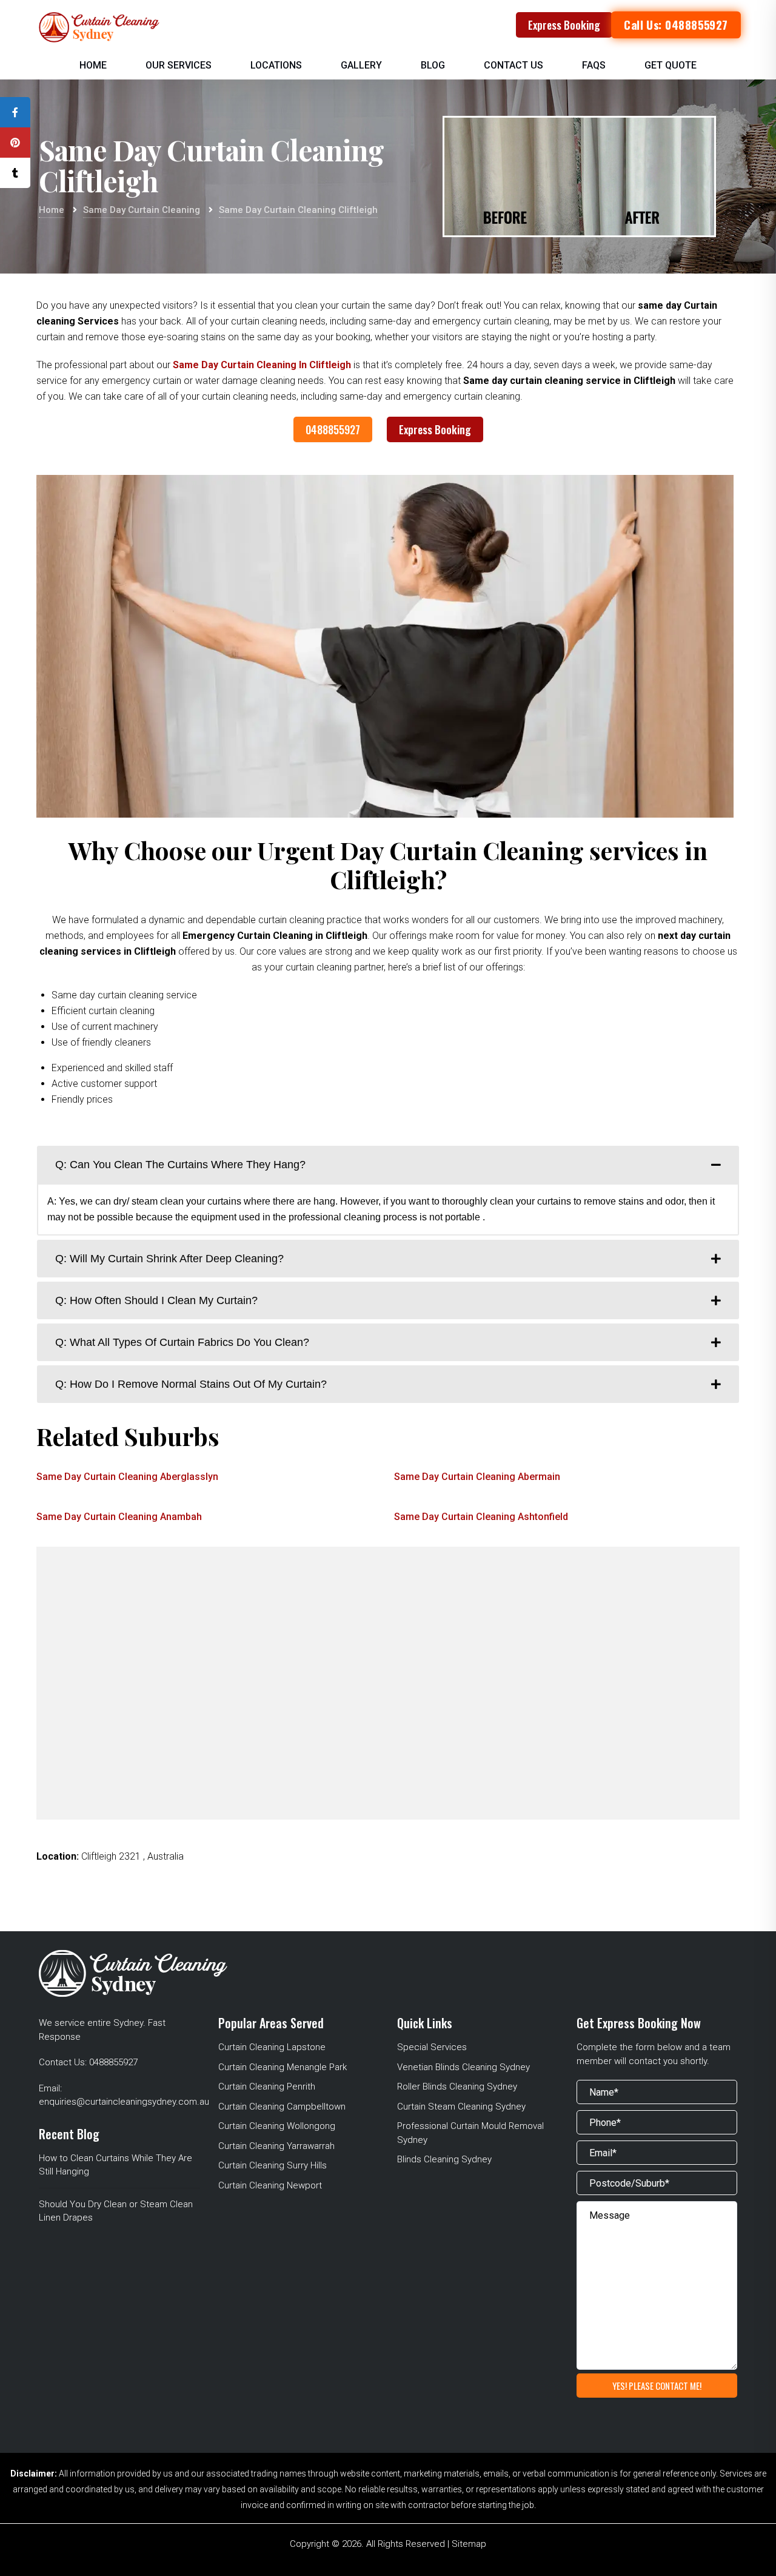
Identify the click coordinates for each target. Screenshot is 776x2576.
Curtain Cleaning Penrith (267, 2087)
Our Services (179, 65)
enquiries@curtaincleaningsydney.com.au (124, 2102)
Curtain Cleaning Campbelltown (282, 2107)
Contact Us (513, 65)
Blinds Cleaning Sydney (444, 2159)
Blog (433, 65)
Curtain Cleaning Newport (270, 2185)
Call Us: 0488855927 (676, 25)
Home (93, 65)
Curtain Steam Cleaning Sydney (461, 2107)
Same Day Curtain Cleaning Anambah (119, 1517)
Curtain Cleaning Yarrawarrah (276, 2146)
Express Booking (564, 25)
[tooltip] (15, 112)
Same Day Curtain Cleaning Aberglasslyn (127, 1477)
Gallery (361, 65)
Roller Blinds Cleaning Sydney (457, 2087)
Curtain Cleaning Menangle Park (283, 2067)
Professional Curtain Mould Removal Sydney (470, 2133)
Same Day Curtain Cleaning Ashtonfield (481, 1517)
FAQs (594, 65)
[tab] (388, 1165)
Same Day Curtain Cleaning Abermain (477, 1477)
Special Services (432, 2047)
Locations (276, 65)
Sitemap (469, 2544)
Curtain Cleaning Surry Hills (273, 2165)
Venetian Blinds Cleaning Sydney (463, 2067)
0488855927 (333, 429)
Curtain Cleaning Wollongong (277, 2126)
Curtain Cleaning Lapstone (272, 2047)
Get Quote (671, 65)
